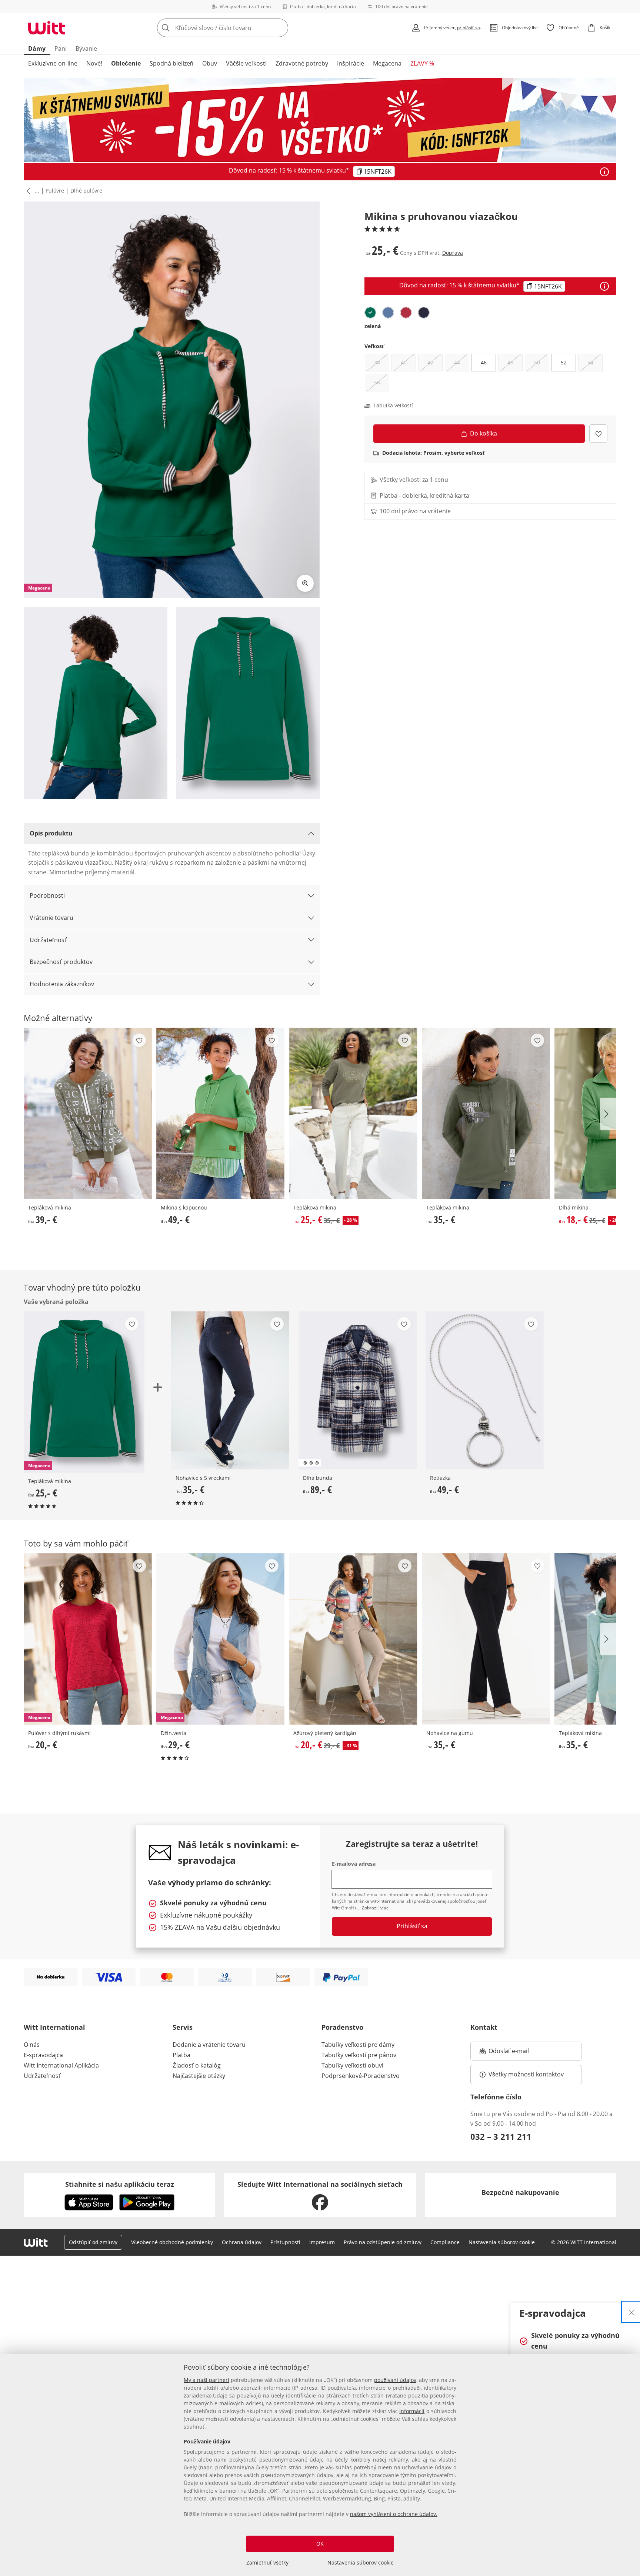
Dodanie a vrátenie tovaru (209, 2045)
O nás (32, 2045)
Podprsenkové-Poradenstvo (361, 2076)
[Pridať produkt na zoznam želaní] (598, 433)
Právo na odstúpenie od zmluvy (383, 2242)
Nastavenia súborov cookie (361, 2562)
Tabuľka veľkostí (393, 406)
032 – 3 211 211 (501, 2136)
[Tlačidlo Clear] (280, 28)
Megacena (387, 63)
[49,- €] (220, 1113)
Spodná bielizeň (171, 63)
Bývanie (86, 49)
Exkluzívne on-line (53, 63)
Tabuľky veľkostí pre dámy (358, 2045)
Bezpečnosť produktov (61, 962)
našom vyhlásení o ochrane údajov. (394, 2514)
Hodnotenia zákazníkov (62, 984)
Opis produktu (51, 833)
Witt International (54, 2027)
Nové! (94, 63)
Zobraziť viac (375, 1908)
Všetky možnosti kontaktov (526, 2074)
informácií (412, 2411)
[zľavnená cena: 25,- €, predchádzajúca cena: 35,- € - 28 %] (353, 1113)
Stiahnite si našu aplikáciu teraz (120, 2184)
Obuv (210, 63)
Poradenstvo (342, 2027)
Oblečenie (126, 63)
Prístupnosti (285, 2242)
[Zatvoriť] (631, 2312)
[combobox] (239, 28)
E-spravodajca (43, 2055)
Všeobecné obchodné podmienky (172, 2242)
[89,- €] (358, 1390)
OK (320, 2544)
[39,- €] (88, 1113)
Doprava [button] (453, 253)
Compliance (445, 2242)
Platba (181, 2055)
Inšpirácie (351, 63)
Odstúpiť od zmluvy (93, 2242)
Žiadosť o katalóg (197, 2065)
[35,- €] (486, 1113)
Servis (183, 2027)
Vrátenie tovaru (51, 918)
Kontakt (484, 2027)
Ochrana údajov (242, 2242)
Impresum (322, 2242)
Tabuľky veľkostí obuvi (352, 2065)
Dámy (37, 49)
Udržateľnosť (48, 940)
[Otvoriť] (604, 172)
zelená (373, 326)
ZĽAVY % (422, 63)
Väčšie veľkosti (246, 63)
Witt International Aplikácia (61, 2065)
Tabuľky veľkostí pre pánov (359, 2055)
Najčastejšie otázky (199, 2076)
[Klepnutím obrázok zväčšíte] (305, 583)
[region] (320, 2465)
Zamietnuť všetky (267, 2562)
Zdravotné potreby (302, 63)
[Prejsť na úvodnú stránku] (47, 28)
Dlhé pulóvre (86, 191)
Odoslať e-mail (516, 2053)
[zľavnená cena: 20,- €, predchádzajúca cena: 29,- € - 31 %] (353, 1639)
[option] (370, 313)
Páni (61, 49)
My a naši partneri (206, 2380)
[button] (27, 191)
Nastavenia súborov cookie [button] (502, 2242)
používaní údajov (395, 2380)
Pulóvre (55, 191)
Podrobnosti (47, 895)
